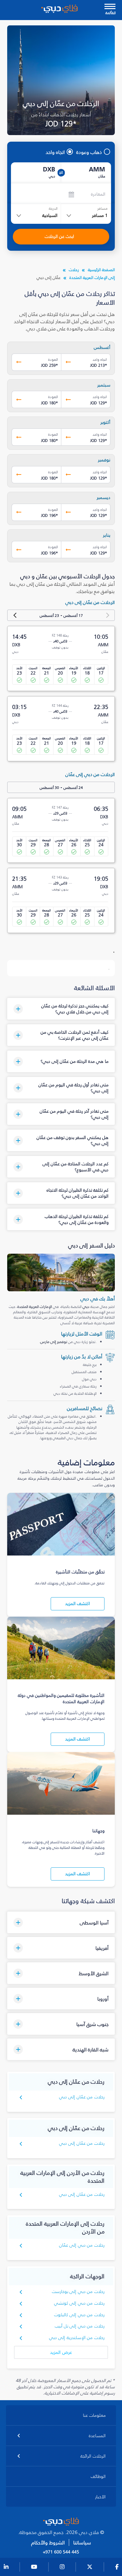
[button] (61, 1009)
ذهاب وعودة (89, 152)
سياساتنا (82, 2543)
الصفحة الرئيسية (101, 270)
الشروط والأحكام (48, 2543)
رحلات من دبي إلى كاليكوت (79, 2315)
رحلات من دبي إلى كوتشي (79, 2303)
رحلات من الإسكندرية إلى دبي (77, 2338)
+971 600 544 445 (61, 2552)
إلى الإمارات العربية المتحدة (92, 278)
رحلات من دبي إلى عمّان (82, 2245)
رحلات (74, 270)
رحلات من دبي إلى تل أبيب (80, 2326)
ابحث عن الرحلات (59, 236)
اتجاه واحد (55, 152)
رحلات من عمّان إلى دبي (82, 2097)
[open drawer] (110, 7)
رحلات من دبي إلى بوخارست (78, 2292)
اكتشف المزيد (78, 1604)
